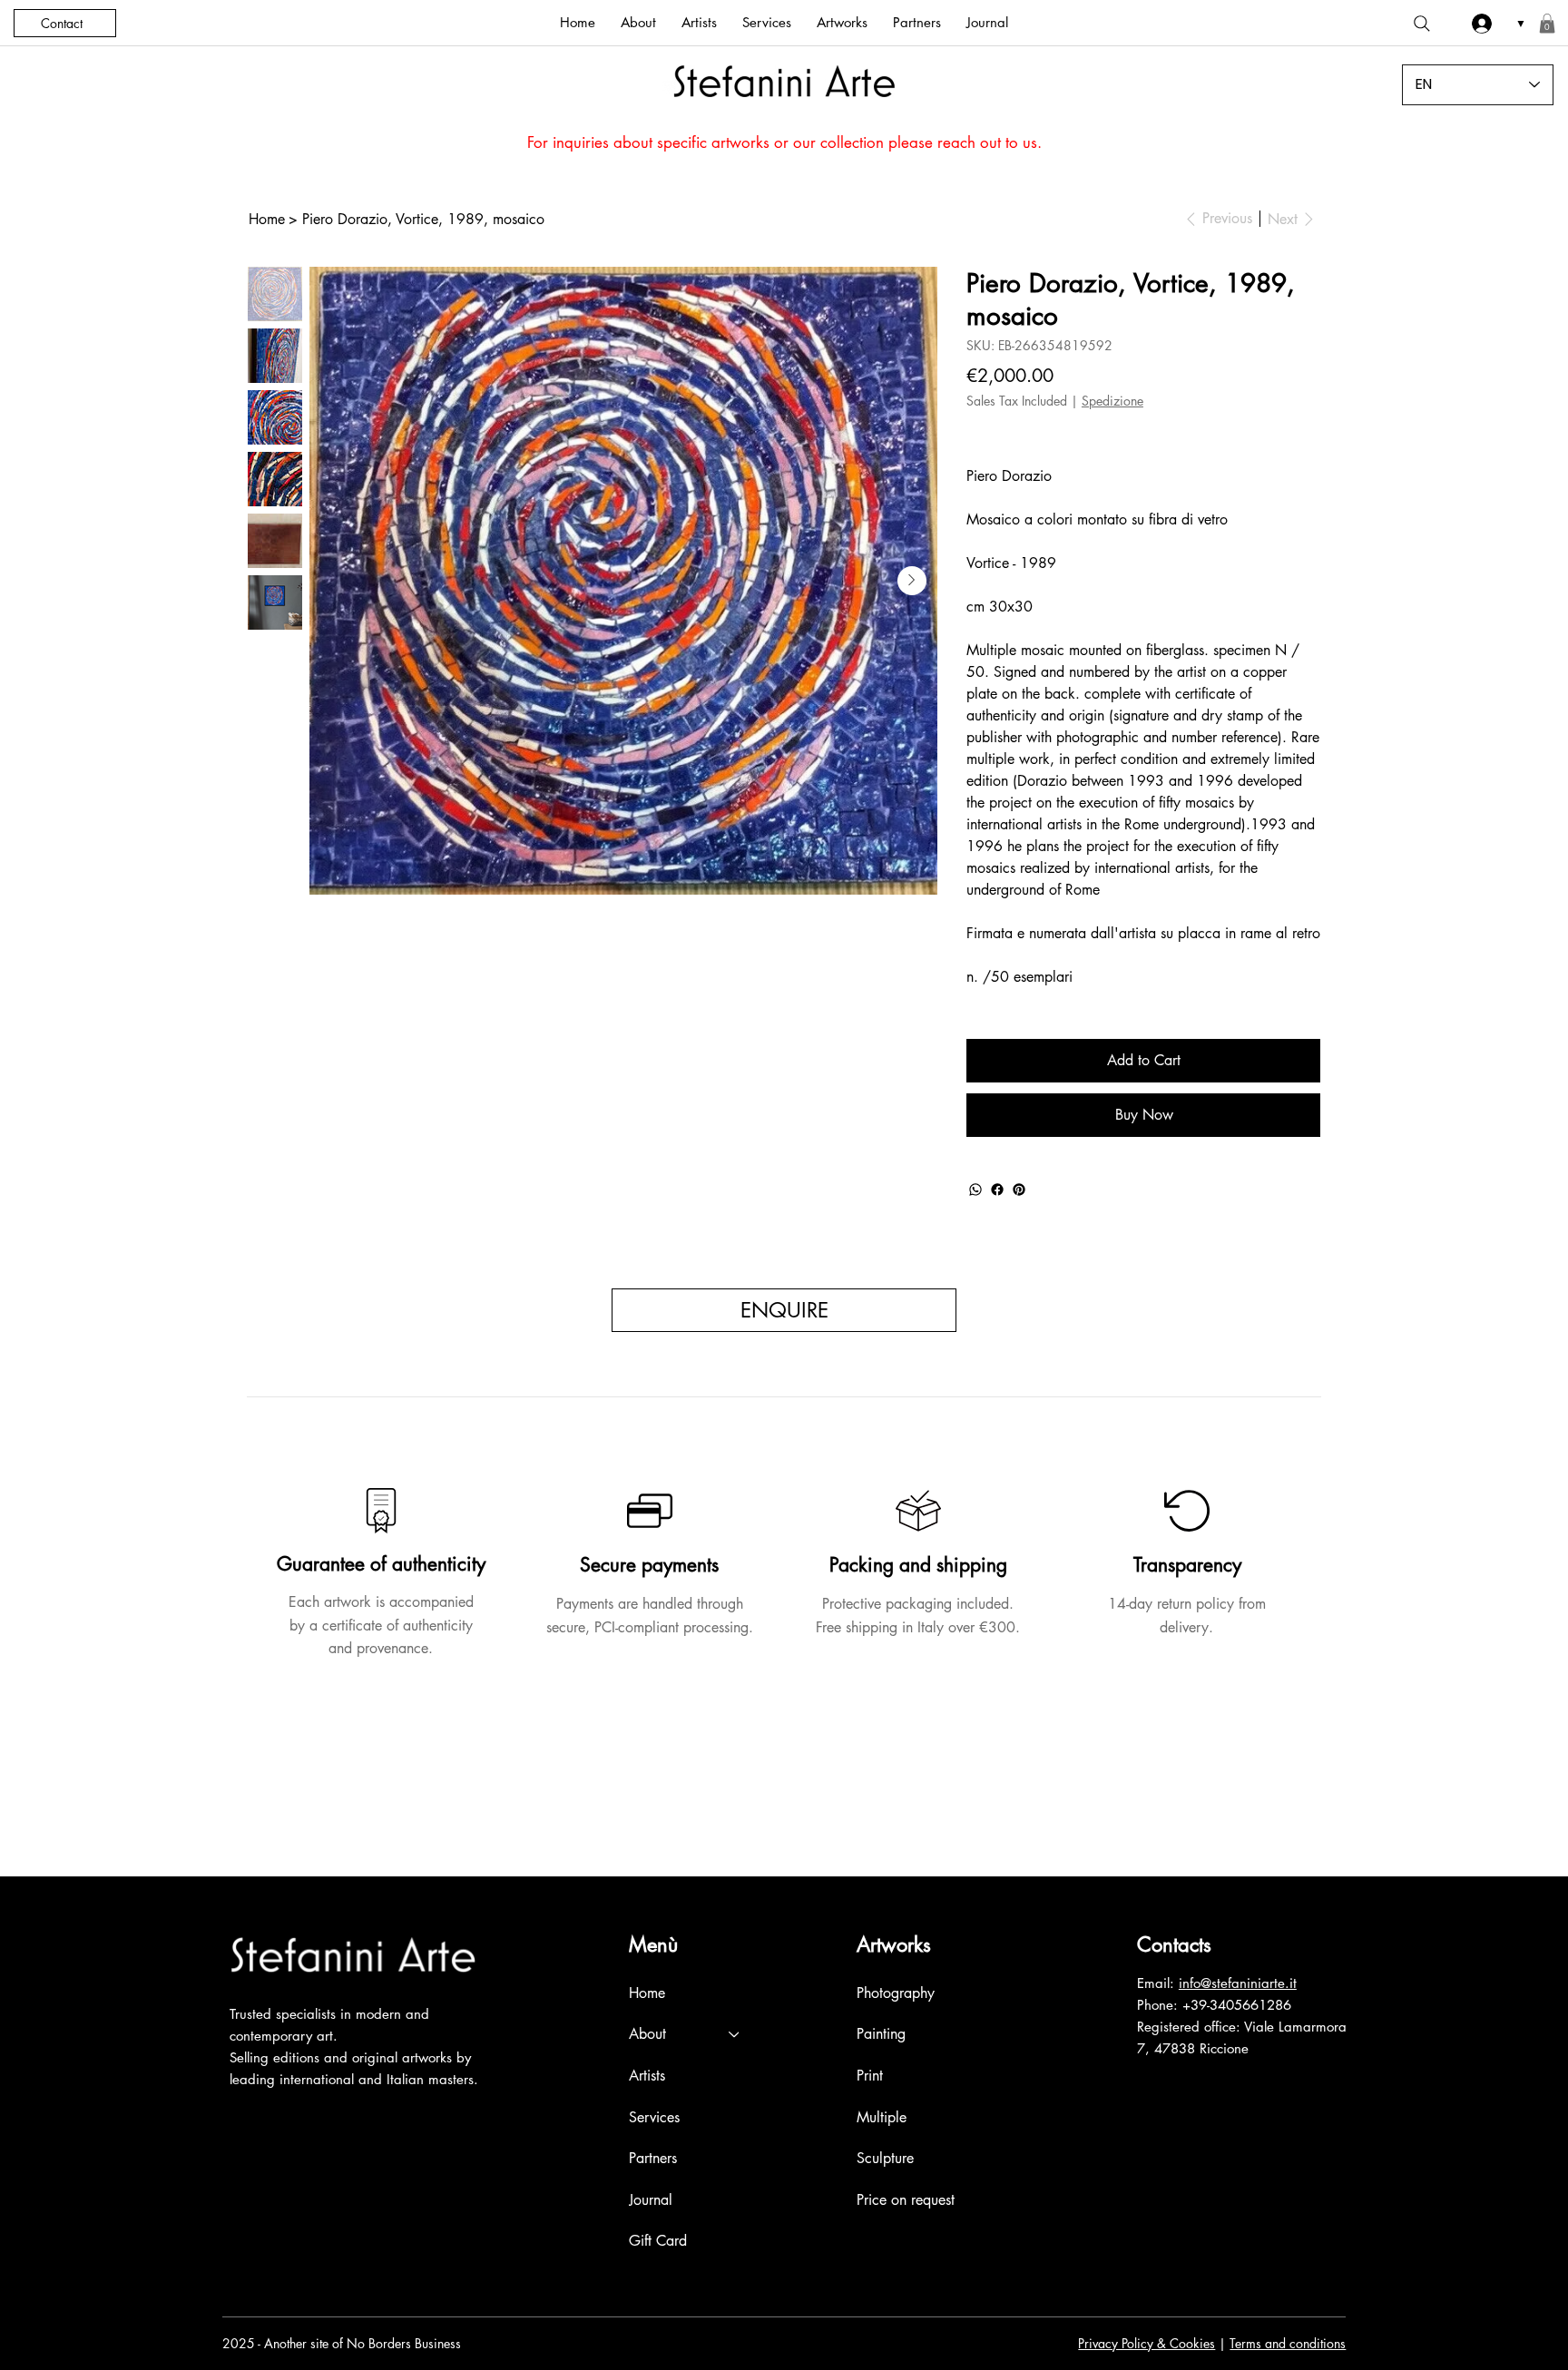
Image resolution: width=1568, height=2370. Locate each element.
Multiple (882, 2117)
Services (654, 2117)
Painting (881, 2034)
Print (870, 2076)
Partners (653, 2158)
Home (647, 1993)
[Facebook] (997, 1190)
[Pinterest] (1019, 1190)
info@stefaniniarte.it (1238, 1983)
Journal (651, 2200)
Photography (896, 1993)
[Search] (1422, 24)
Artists (647, 2076)
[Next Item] (912, 581)
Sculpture (885, 2158)
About (647, 2034)
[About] (735, 2034)
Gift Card (658, 2241)
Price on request (906, 2200)
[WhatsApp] (975, 1190)
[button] (1547, 24)
